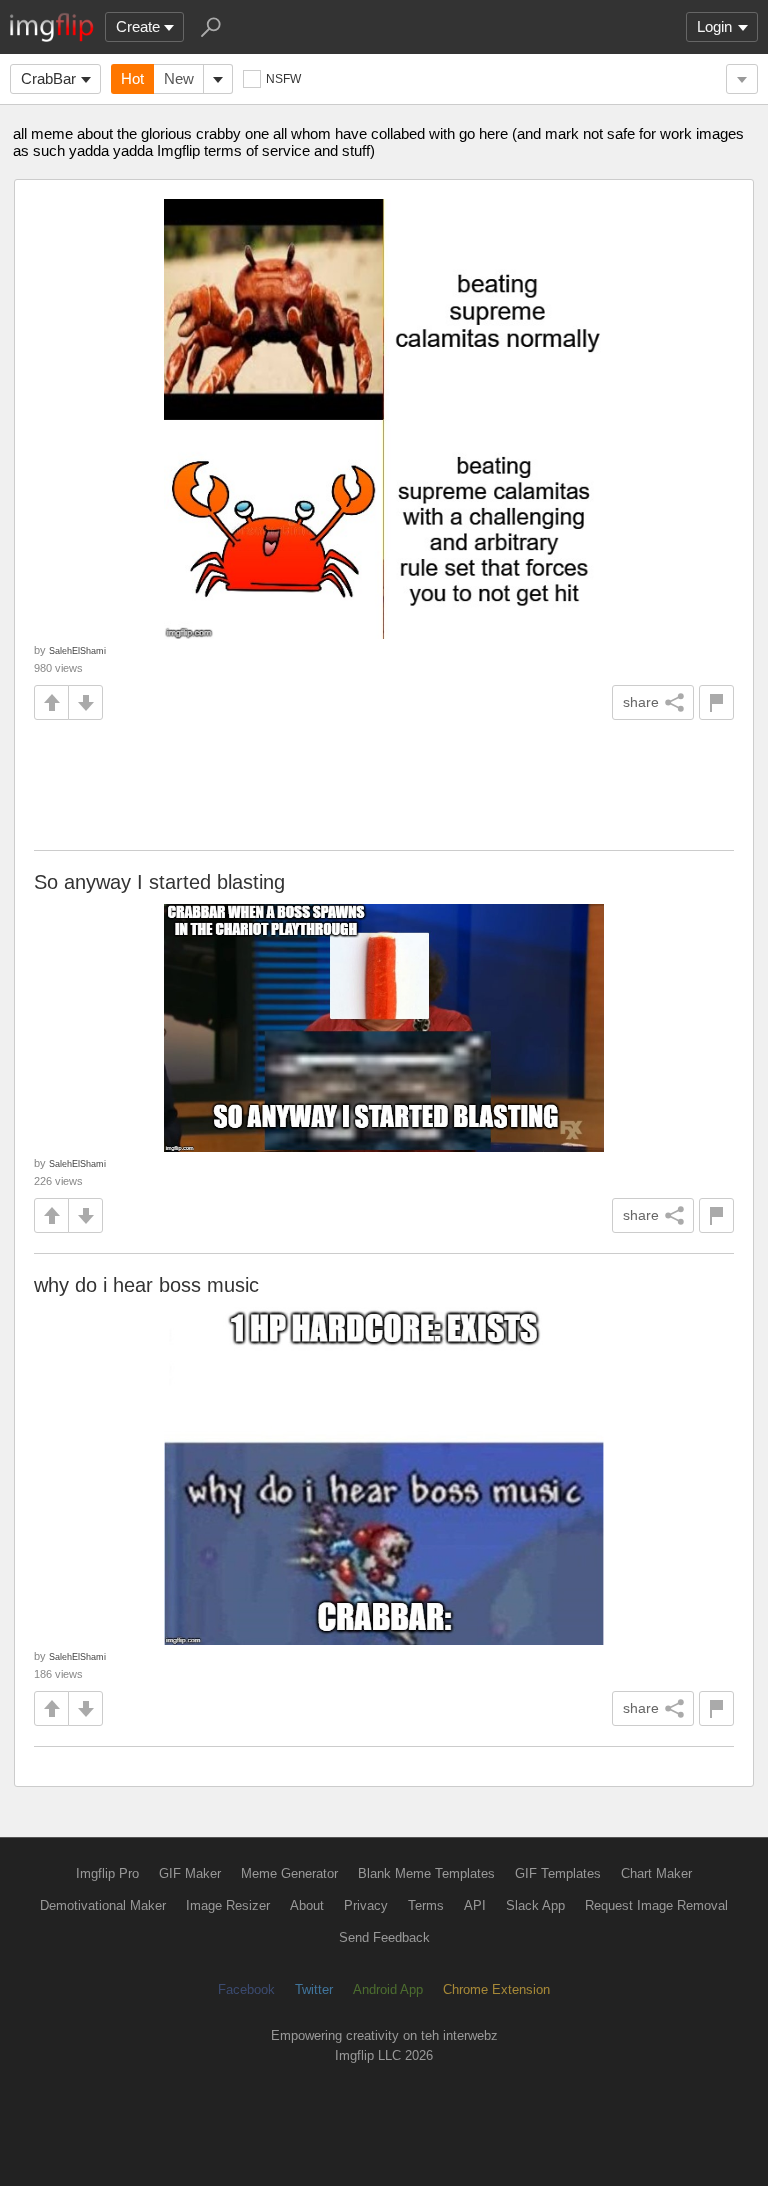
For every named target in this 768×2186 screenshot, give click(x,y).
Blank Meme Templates (426, 1873)
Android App (388, 1989)
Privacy (366, 1905)
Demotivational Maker (103, 1905)
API (475, 1905)
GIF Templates (558, 1873)
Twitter (314, 1989)
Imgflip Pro (107, 1873)
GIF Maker (190, 1873)
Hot (132, 78)
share (641, 702)
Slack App (535, 1905)
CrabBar (48, 78)
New (179, 78)
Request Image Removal (656, 1905)
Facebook (246, 1989)
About (307, 1905)
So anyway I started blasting (159, 882)
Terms (426, 1905)
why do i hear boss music (146, 1285)
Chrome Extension (496, 1989)
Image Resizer (228, 1905)
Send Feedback (384, 1937)
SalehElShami (77, 650)
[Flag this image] (716, 702)
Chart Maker (656, 1873)
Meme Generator (289, 1873)
